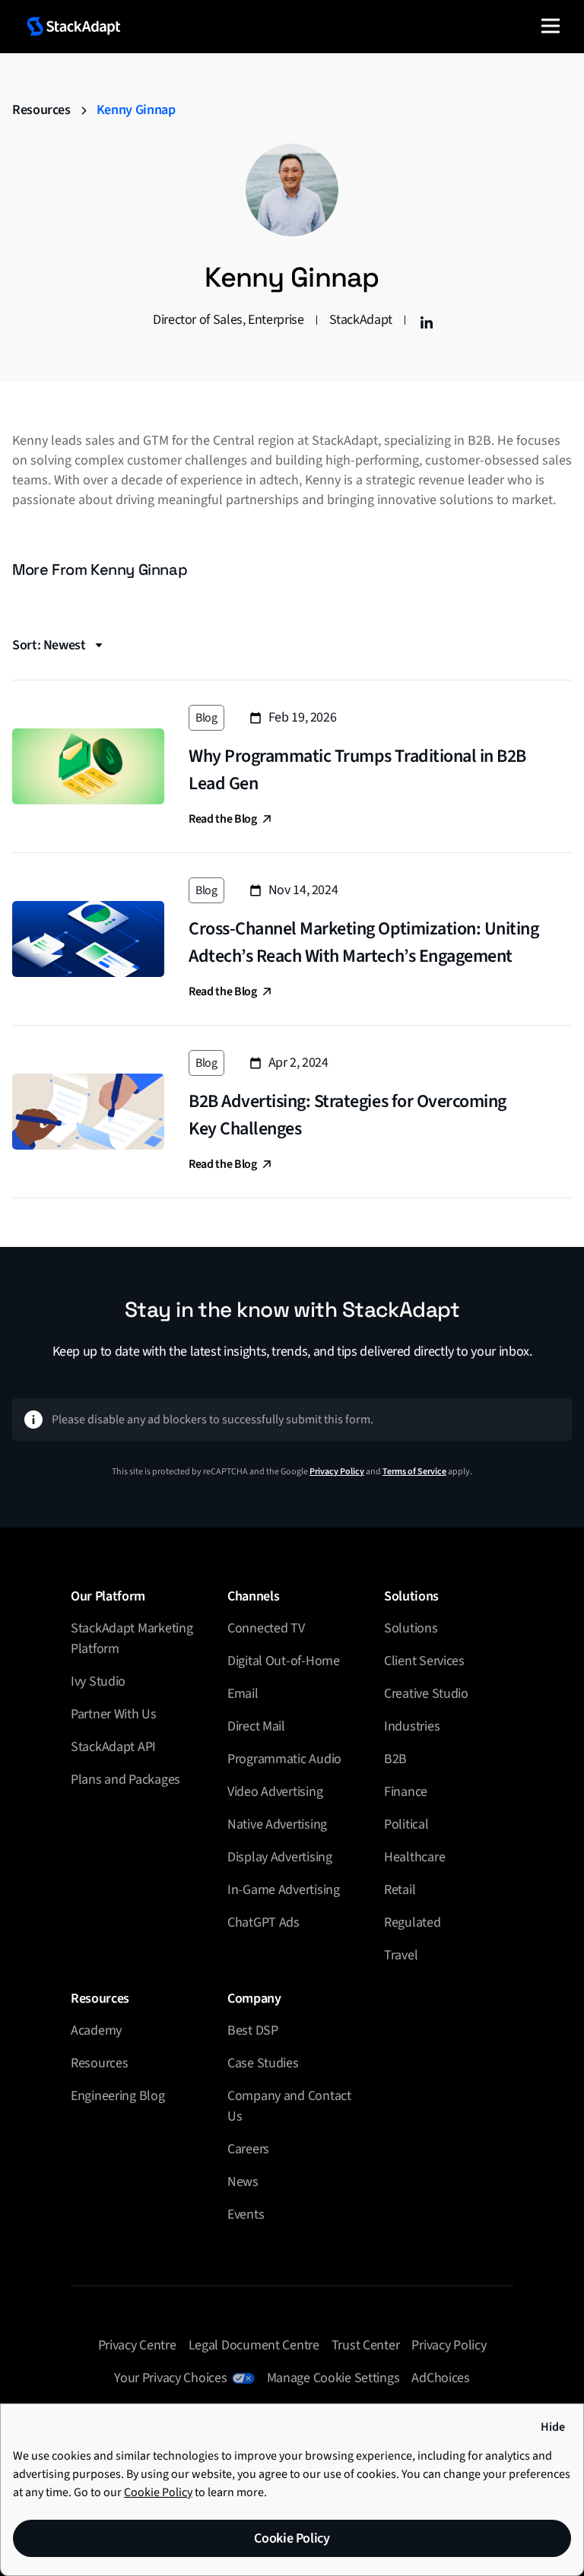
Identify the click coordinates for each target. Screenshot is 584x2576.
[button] (551, 26)
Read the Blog (223, 819)
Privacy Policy (337, 1472)
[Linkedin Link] (424, 320)
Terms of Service (414, 1472)
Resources (41, 110)
